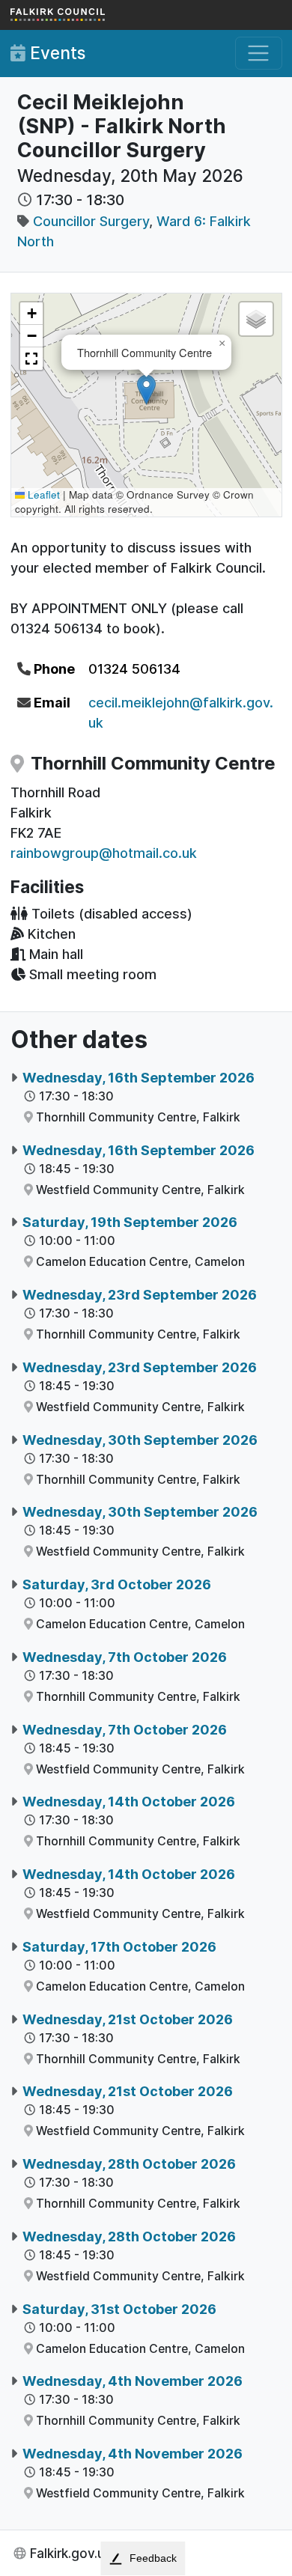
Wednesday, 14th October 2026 (129, 1802)
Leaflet (42, 494)
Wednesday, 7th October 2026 (125, 1657)
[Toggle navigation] (259, 54)
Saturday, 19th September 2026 (130, 1222)
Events (55, 53)
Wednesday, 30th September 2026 (140, 1440)
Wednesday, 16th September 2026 (139, 1078)
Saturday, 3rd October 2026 (117, 1584)
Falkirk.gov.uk (71, 2553)
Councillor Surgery (91, 221)
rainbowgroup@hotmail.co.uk (104, 853)
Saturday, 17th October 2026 (119, 1947)
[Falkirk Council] (85, 15)
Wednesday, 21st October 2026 (128, 2019)
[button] (146, 390)
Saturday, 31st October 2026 (119, 2309)
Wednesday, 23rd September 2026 (140, 1295)
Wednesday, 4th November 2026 (133, 2381)
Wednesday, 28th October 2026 (129, 2164)
